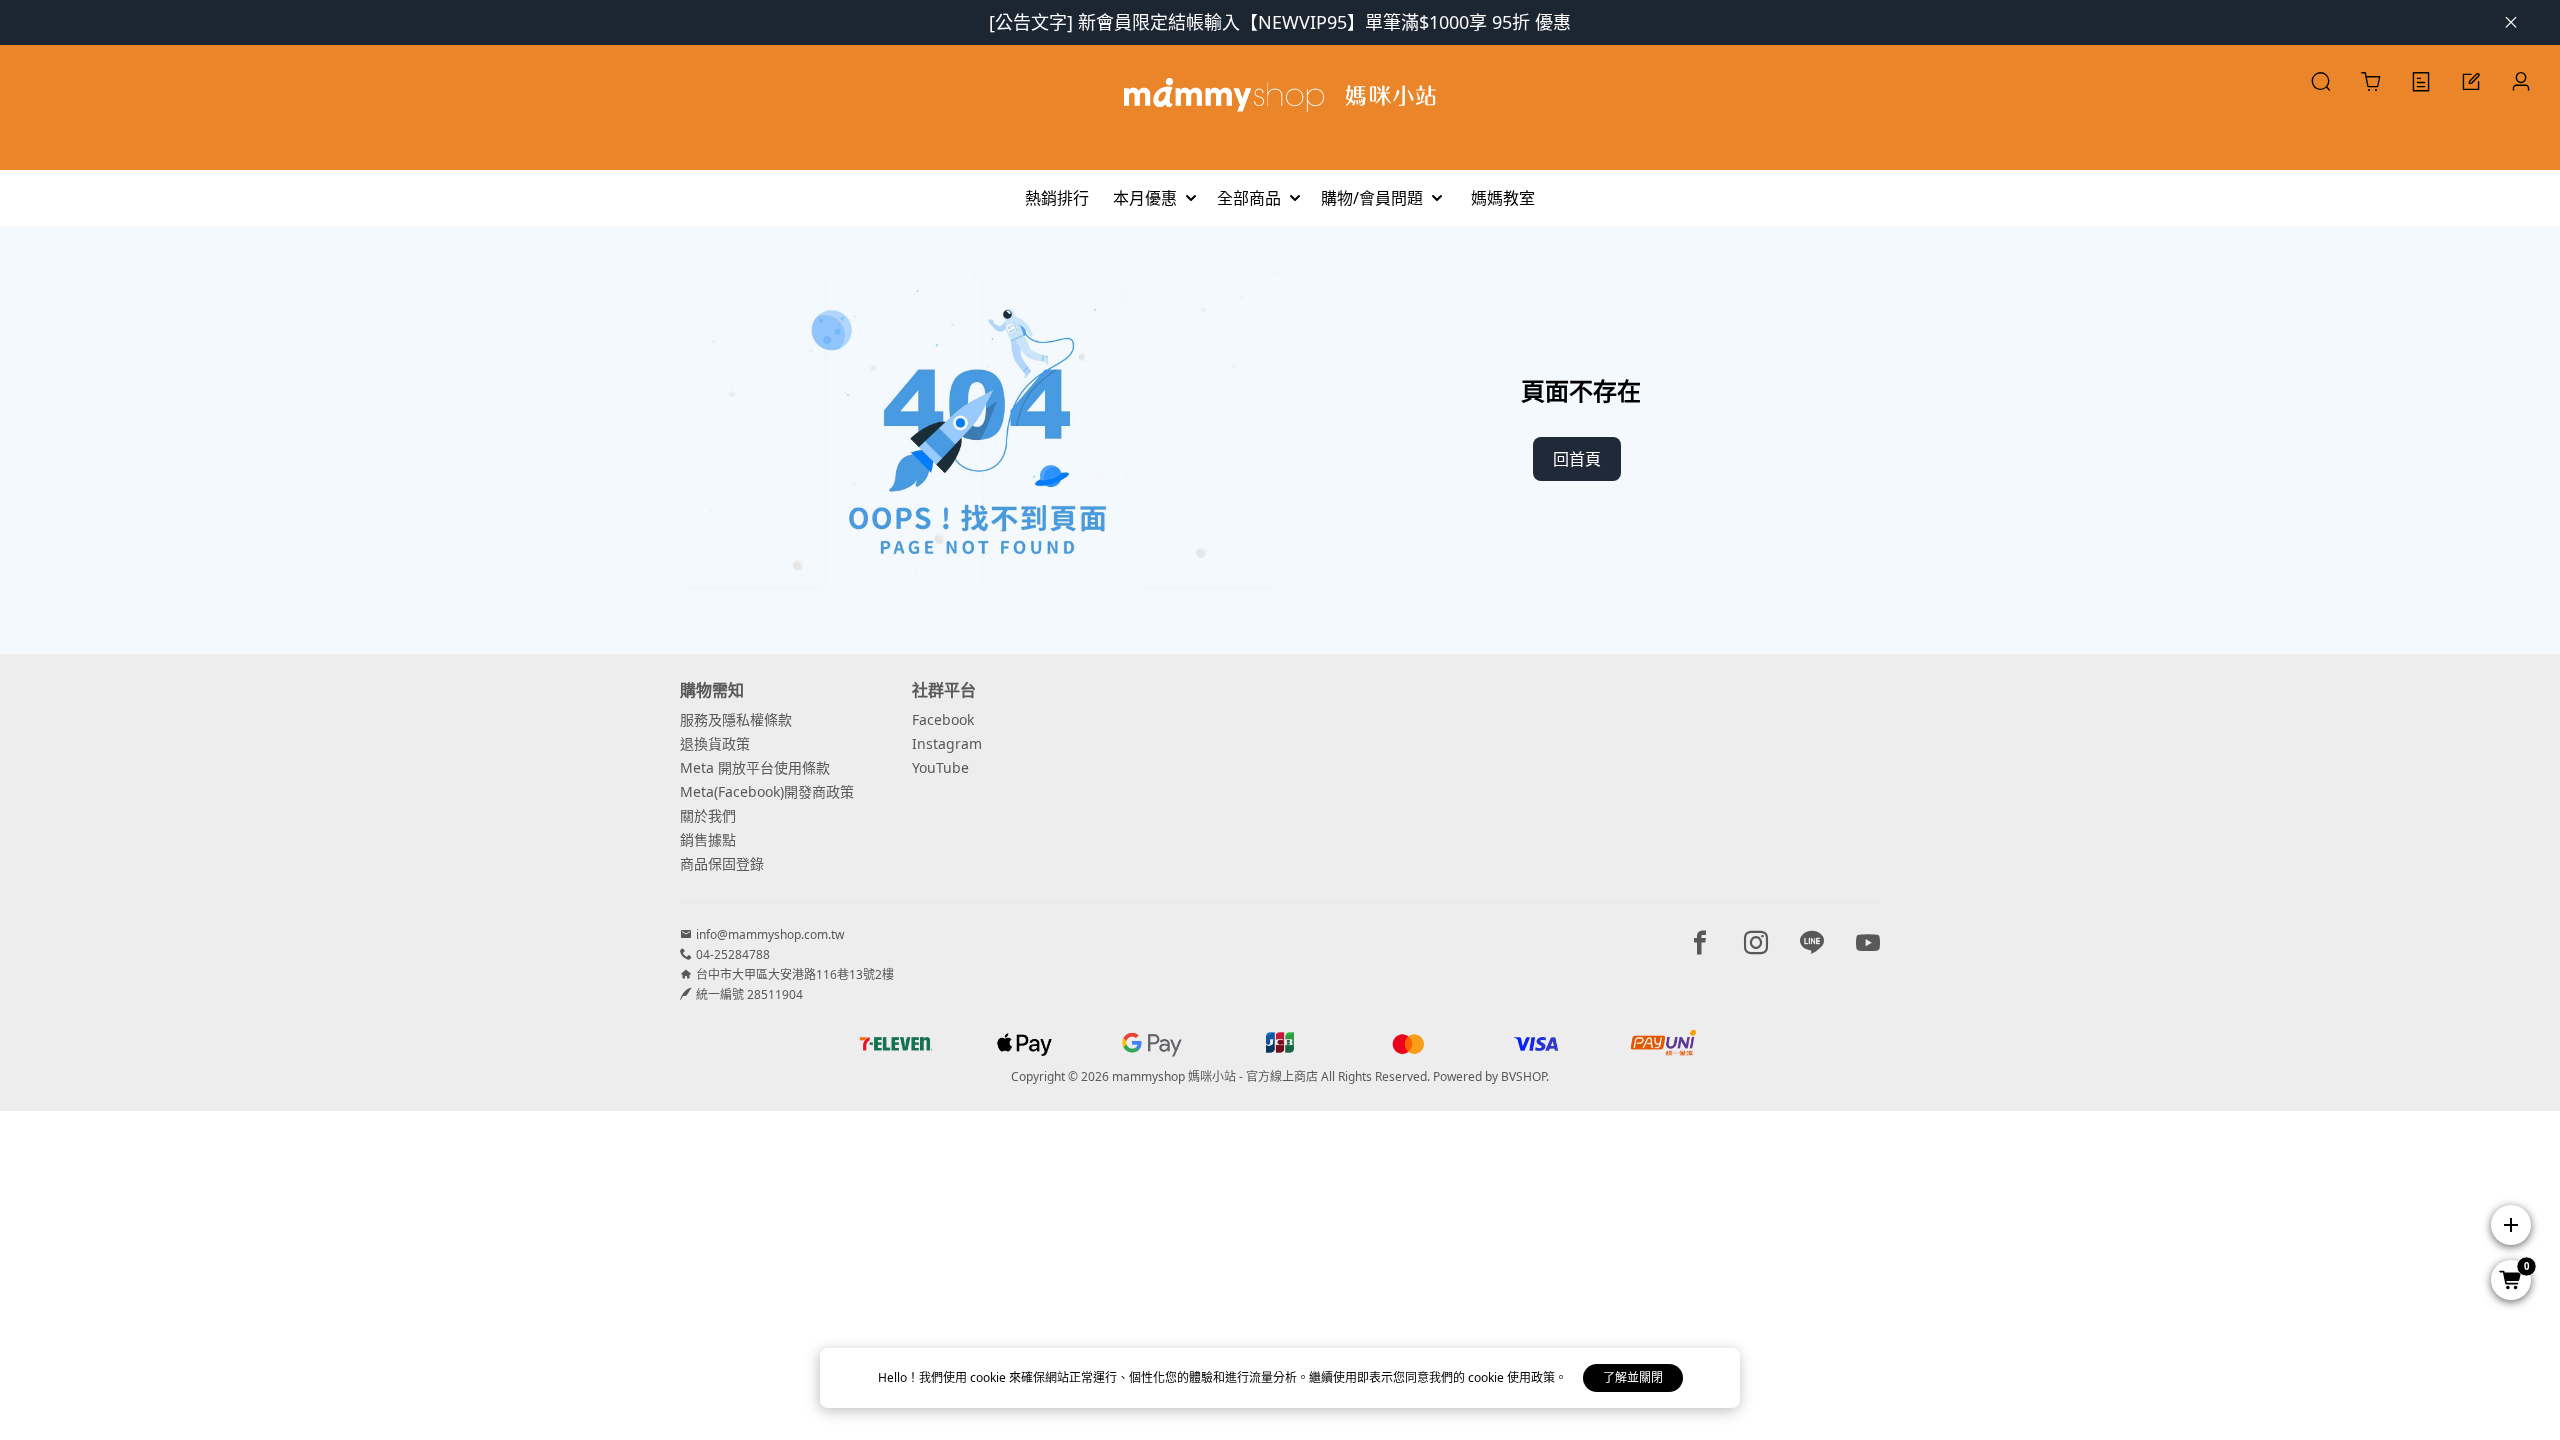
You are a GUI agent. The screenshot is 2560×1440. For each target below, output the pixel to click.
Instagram (947, 743)
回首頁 (1577, 459)
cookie (989, 1377)
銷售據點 (708, 839)
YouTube (940, 767)
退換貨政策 (715, 743)
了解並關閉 (1633, 1377)
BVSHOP (1523, 1076)
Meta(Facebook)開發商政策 (767, 791)
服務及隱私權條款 (736, 719)
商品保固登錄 (722, 863)
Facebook (943, 719)
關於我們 (708, 815)
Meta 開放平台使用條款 (755, 767)
